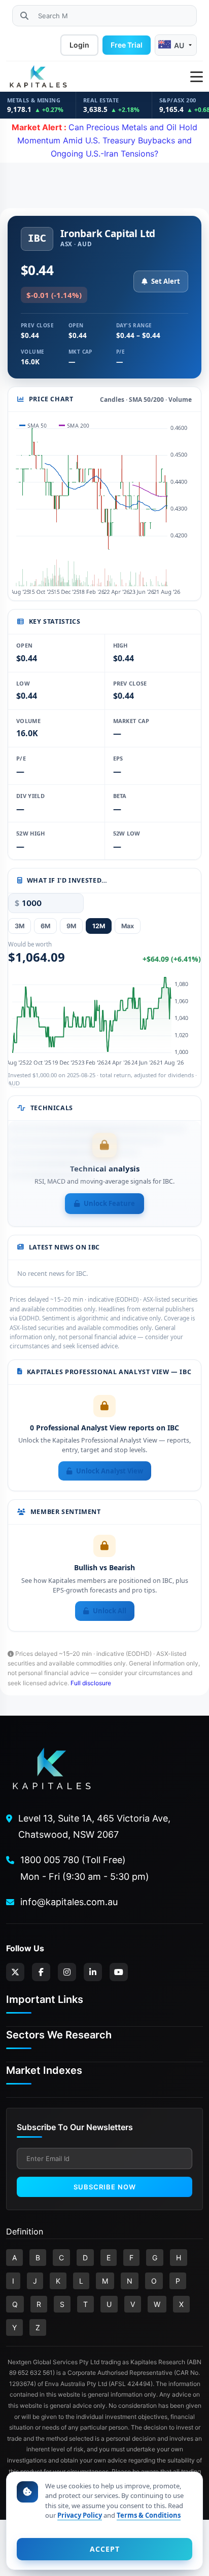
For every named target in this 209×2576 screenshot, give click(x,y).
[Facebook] (41, 1972)
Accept (105, 2549)
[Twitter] (15, 1972)
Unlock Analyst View (110, 1471)
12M (99, 926)
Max (128, 926)
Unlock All (110, 1611)
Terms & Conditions (149, 2515)
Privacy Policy (80, 2515)
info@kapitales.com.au (69, 1902)
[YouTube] (119, 1972)
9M (71, 926)
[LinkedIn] (93, 1972)
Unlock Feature (109, 1203)
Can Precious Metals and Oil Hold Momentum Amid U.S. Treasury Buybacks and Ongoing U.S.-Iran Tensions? (104, 140)
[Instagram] (67, 1972)
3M (20, 926)
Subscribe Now (105, 2187)
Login (79, 45)
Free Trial (127, 45)
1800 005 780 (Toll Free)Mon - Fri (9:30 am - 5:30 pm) (85, 1868)
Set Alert (166, 281)
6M (45, 926)
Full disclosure (91, 1683)
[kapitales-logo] (38, 77)
